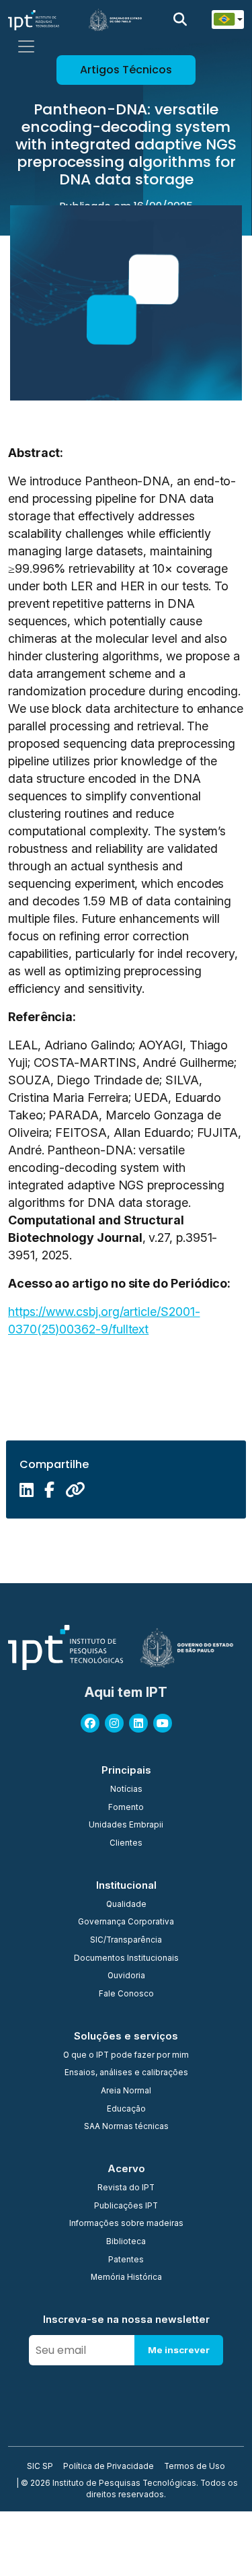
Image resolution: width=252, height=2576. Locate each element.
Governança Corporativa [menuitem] (126, 1922)
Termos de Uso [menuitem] (195, 2467)
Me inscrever (179, 2350)
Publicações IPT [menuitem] (126, 2206)
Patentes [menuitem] (126, 2260)
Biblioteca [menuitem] (126, 2242)
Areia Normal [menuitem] (126, 2091)
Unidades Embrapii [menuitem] (126, 1825)
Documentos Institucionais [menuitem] (126, 1959)
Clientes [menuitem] (126, 1844)
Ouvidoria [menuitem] (126, 1976)
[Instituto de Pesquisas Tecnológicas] (34, 20)
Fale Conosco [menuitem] (126, 1994)
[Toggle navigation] (26, 46)
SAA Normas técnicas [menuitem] (126, 2127)
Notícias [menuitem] (126, 1790)
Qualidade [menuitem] (126, 1905)
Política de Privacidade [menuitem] (109, 2467)
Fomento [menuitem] (126, 1808)
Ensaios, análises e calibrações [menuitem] (126, 2073)
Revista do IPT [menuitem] (126, 2188)
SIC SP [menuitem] (40, 2467)
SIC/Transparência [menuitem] (126, 1941)
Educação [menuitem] (126, 2110)
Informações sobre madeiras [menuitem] (126, 2224)
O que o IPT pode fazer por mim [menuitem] (126, 2056)
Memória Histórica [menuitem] (126, 2278)
